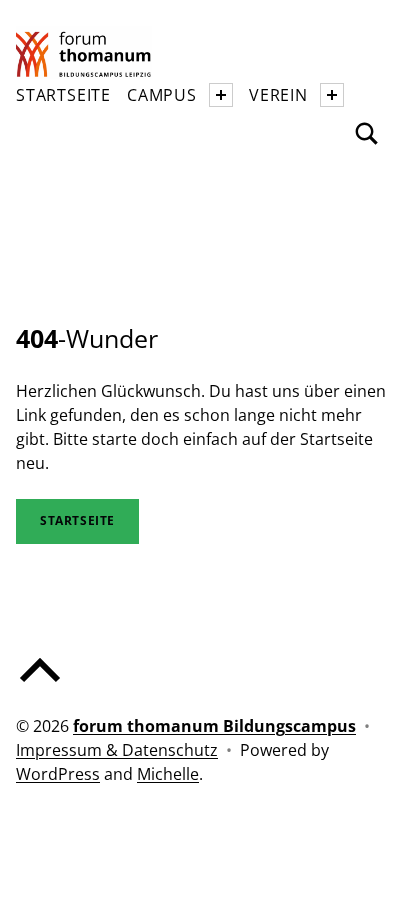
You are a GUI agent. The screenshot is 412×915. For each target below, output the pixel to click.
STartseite (77, 520)
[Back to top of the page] (40, 686)
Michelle (168, 774)
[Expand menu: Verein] (332, 95)
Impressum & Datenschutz (117, 750)
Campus (162, 95)
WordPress (58, 774)
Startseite (63, 95)
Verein (278, 95)
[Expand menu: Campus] (221, 95)
